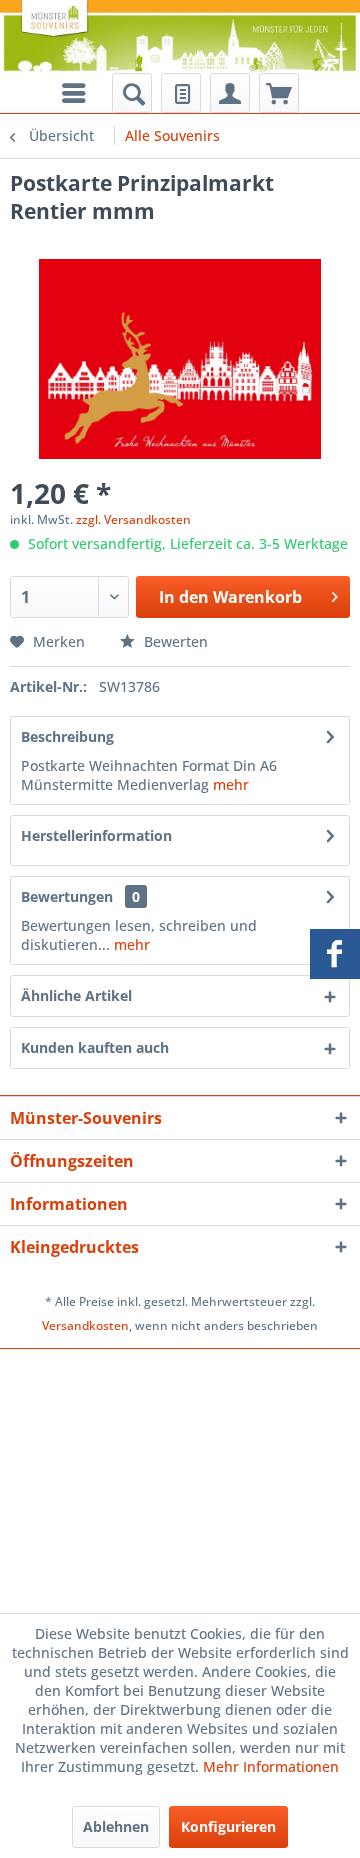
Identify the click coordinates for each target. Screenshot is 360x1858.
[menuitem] (132, 93)
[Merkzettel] (181, 93)
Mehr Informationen (271, 1766)
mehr (231, 784)
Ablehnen (116, 1826)
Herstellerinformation (96, 835)
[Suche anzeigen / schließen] (132, 93)
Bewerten (174, 641)
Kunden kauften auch (95, 1047)
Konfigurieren (228, 1826)
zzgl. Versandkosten (133, 519)
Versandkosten (85, 1325)
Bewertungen (67, 896)
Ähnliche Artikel (76, 995)
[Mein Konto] (230, 93)
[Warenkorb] (279, 93)
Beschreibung (67, 736)
